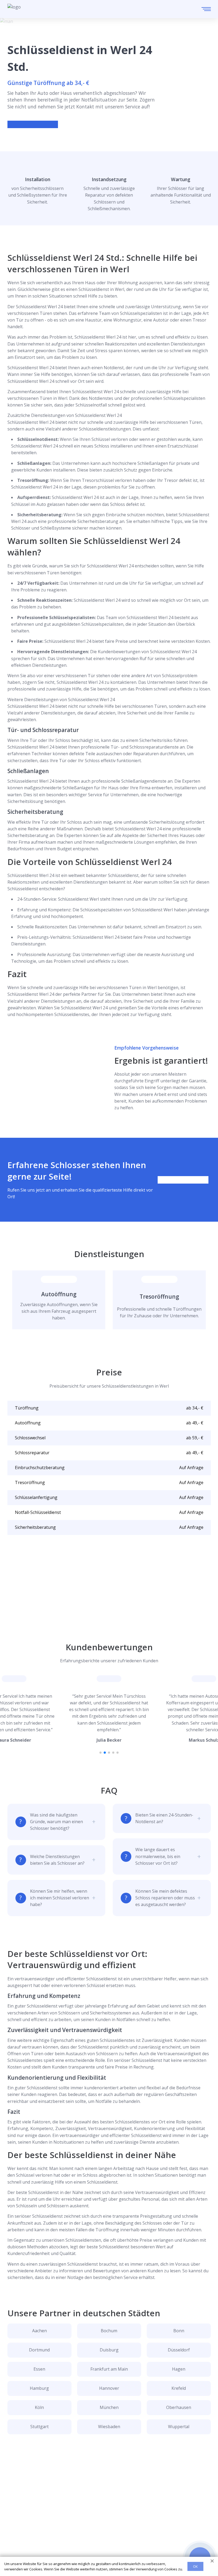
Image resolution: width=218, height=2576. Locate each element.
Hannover (109, 2388)
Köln (39, 2407)
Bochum (109, 2331)
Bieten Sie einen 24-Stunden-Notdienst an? (164, 1818)
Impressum (19, 2553)
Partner (15, 2544)
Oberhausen (179, 2407)
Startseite (17, 2518)
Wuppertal (179, 2427)
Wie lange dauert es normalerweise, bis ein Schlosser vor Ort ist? (158, 1856)
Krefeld (179, 2388)
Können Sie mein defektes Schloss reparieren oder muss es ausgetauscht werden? (165, 1898)
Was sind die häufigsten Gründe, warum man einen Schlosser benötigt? (56, 1822)
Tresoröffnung (159, 1297)
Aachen (39, 2331)
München (109, 2407)
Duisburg (109, 2350)
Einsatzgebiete (22, 2527)
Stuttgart (39, 2427)
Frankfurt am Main (109, 2369)
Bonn (179, 2331)
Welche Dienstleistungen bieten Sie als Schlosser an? (57, 1860)
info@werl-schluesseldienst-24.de (52, 2501)
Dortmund (39, 2350)
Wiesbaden (109, 2427)
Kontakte (17, 2535)
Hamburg (39, 2388)
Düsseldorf (179, 2350)
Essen (39, 2369)
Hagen (179, 2369)
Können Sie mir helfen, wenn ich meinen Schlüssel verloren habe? (60, 1898)
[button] (100, 1753)
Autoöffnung (59, 1294)
